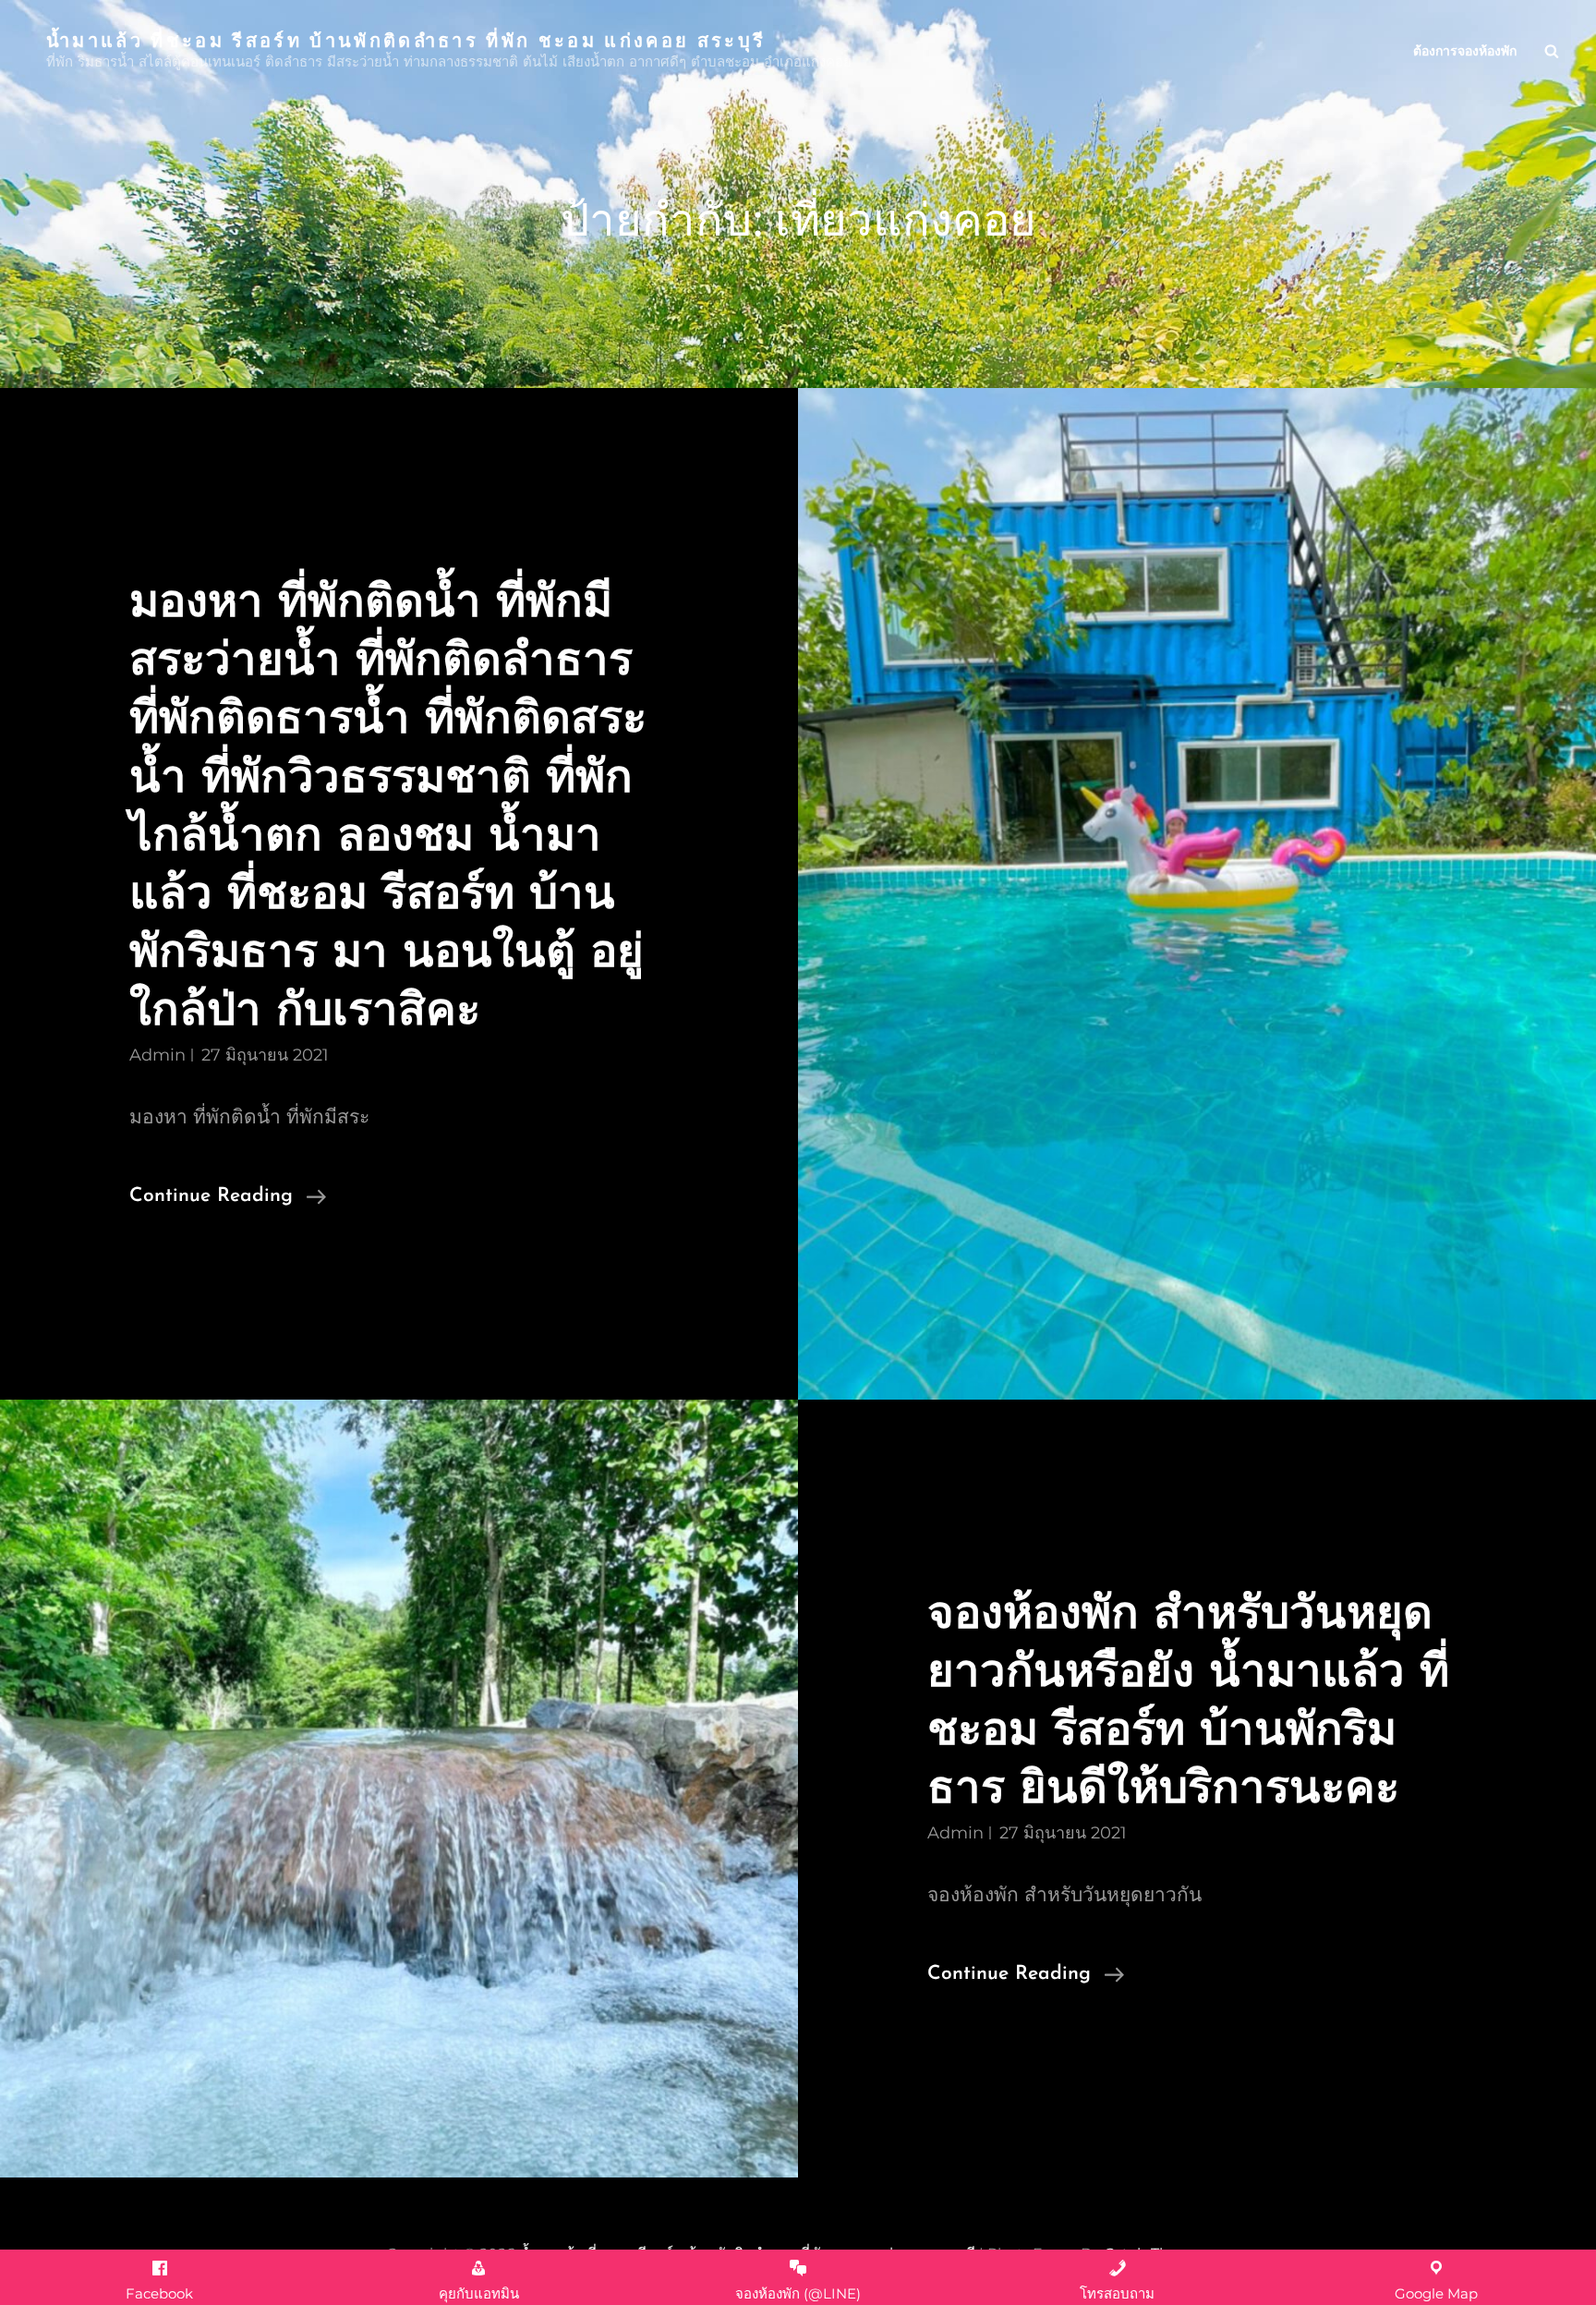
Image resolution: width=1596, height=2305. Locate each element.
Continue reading (228, 1199)
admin (157, 1055)
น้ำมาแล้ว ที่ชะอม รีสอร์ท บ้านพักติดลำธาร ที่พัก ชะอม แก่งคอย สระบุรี (406, 39)
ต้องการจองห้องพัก (1465, 51)
